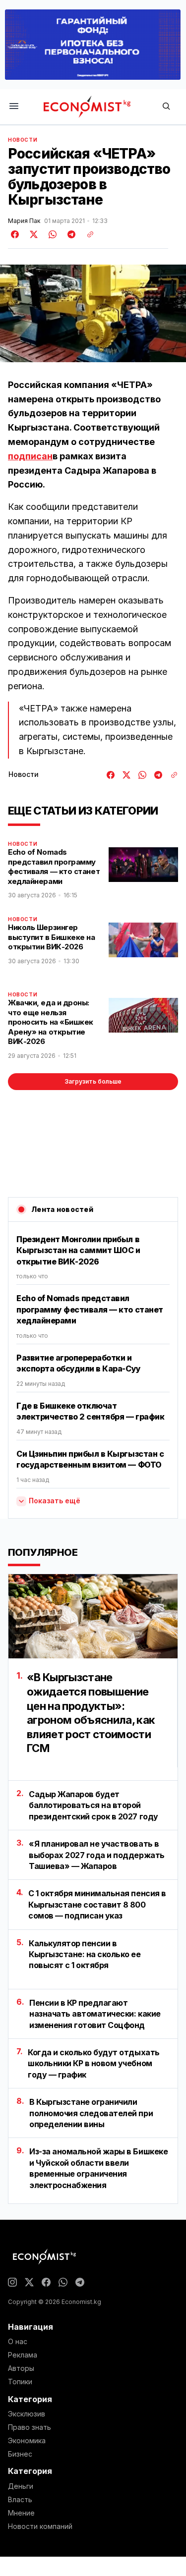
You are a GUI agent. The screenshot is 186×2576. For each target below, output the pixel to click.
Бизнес (20, 2454)
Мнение (21, 2513)
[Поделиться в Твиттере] (32, 234)
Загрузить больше (93, 1081)
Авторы (21, 2368)
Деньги (21, 2486)
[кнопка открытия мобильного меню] (14, 107)
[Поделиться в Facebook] (15, 234)
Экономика (27, 2441)
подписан (30, 456)
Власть (20, 2500)
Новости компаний (40, 2526)
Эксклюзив (27, 2414)
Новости (23, 140)
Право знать (30, 2427)
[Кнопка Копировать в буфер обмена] (87, 234)
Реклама (23, 2355)
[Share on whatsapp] (51, 234)
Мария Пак (24, 221)
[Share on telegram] (70, 234)
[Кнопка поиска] (166, 107)
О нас (18, 2342)
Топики (20, 2382)
